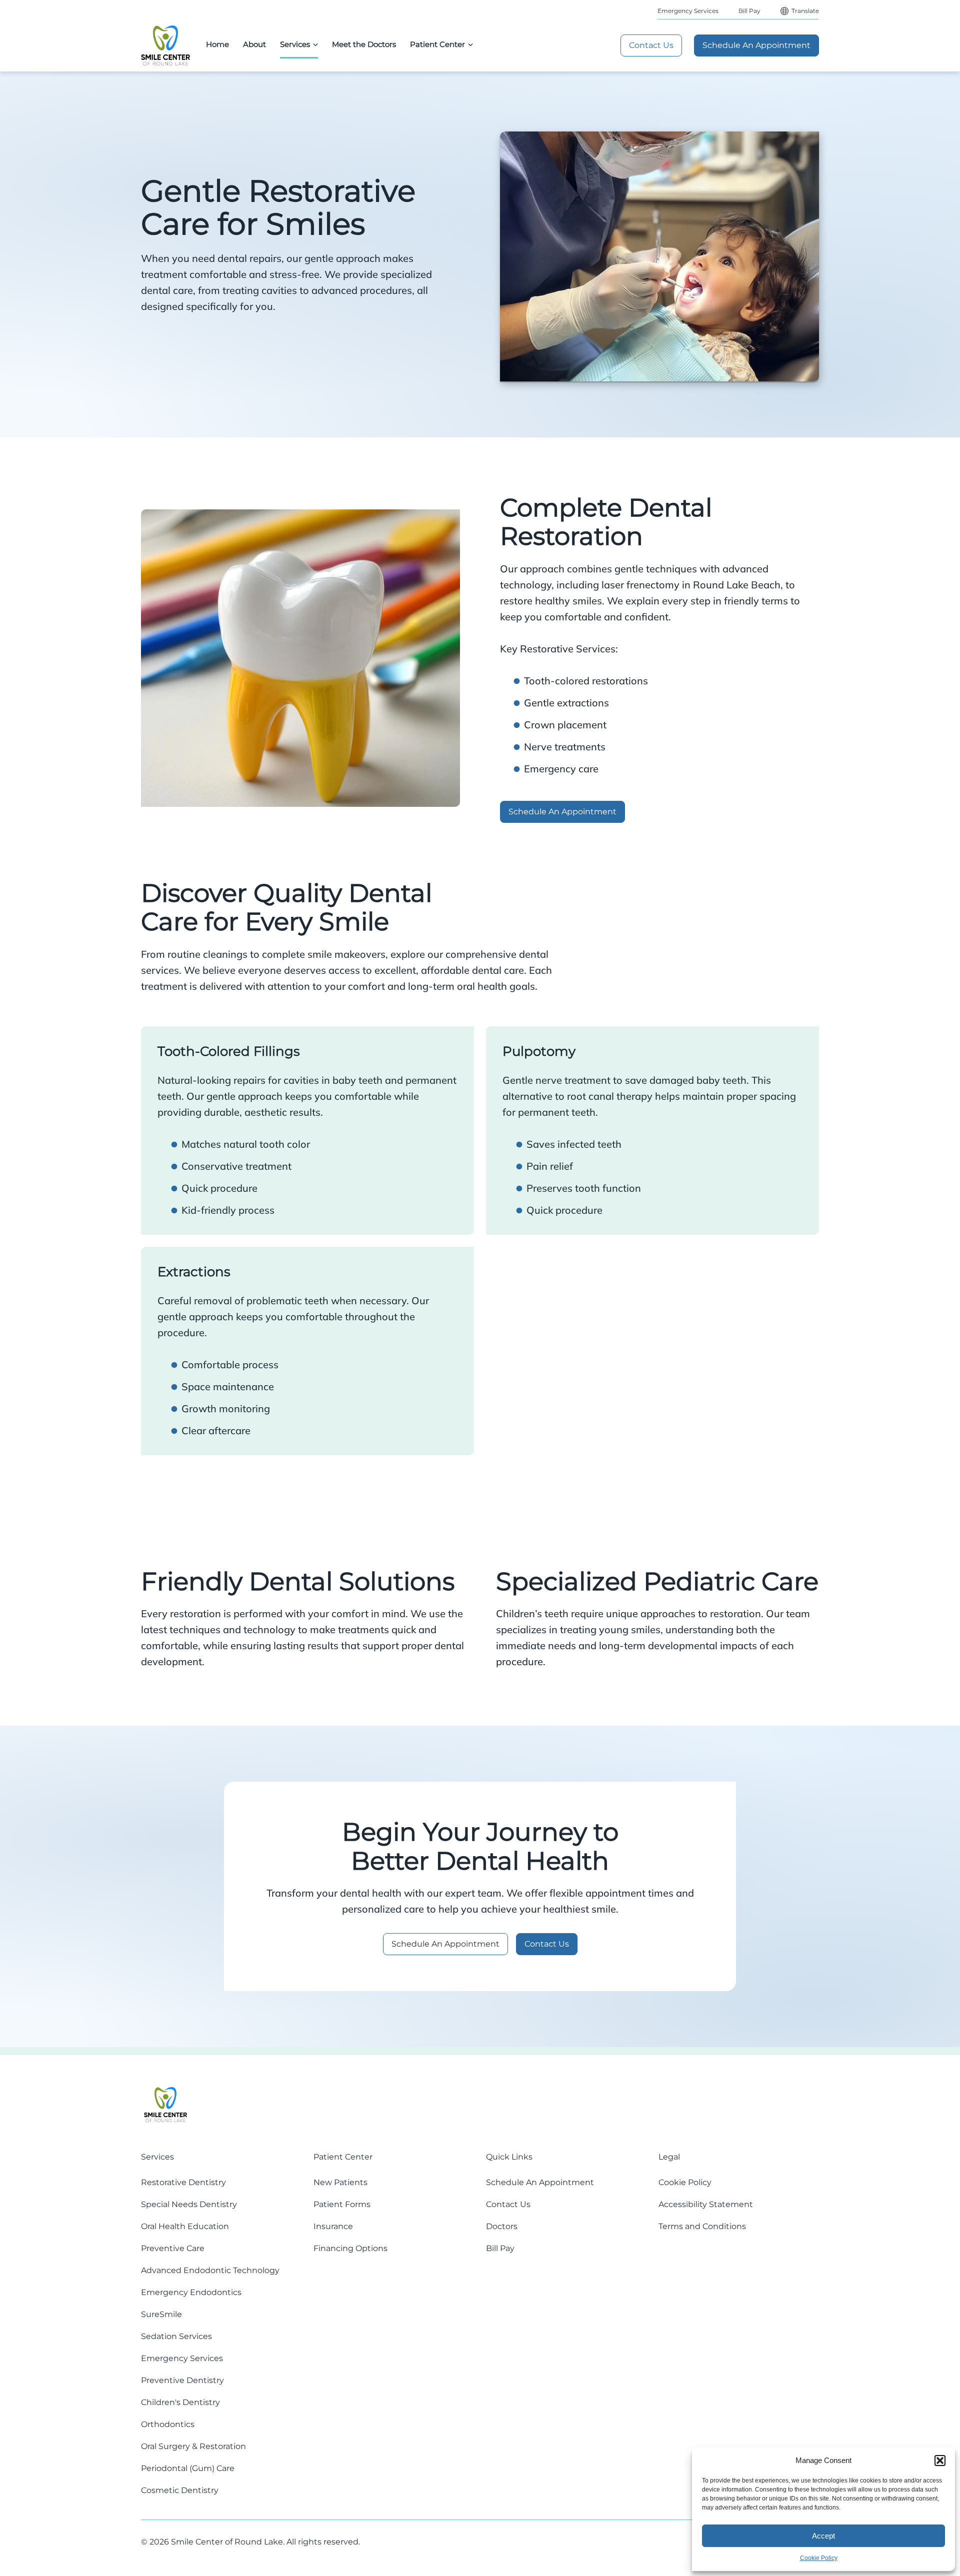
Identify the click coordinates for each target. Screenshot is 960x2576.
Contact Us (651, 45)
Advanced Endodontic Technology (210, 2270)
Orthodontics (168, 2424)
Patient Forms (342, 2204)
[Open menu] (315, 44)
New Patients (340, 2182)
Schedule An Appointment (756, 45)
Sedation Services (176, 2336)
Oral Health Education (185, 2226)
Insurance (333, 2226)
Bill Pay (749, 11)
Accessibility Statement (706, 2204)
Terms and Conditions (702, 2226)
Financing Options (350, 2248)
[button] (940, 2461)
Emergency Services (688, 11)
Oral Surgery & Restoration (193, 2446)
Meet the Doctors (364, 44)
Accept (823, 2536)
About (254, 44)
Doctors (502, 2226)
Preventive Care (173, 2248)
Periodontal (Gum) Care (188, 2468)
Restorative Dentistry (183, 2182)
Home (217, 44)
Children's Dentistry (180, 2402)
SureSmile (161, 2314)
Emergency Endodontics (191, 2292)
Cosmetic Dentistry (180, 2490)
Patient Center (437, 44)
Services (295, 44)
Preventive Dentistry (182, 2380)
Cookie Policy (819, 2558)
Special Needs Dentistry (189, 2204)
